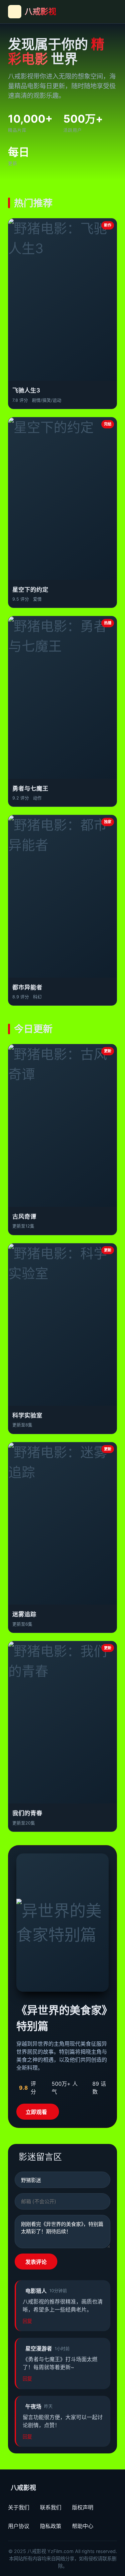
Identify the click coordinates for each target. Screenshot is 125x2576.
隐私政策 (51, 2526)
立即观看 (36, 2112)
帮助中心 (83, 2526)
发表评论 (36, 2262)
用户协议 (19, 2526)
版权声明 (83, 2507)
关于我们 (19, 2507)
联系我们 (51, 2507)
